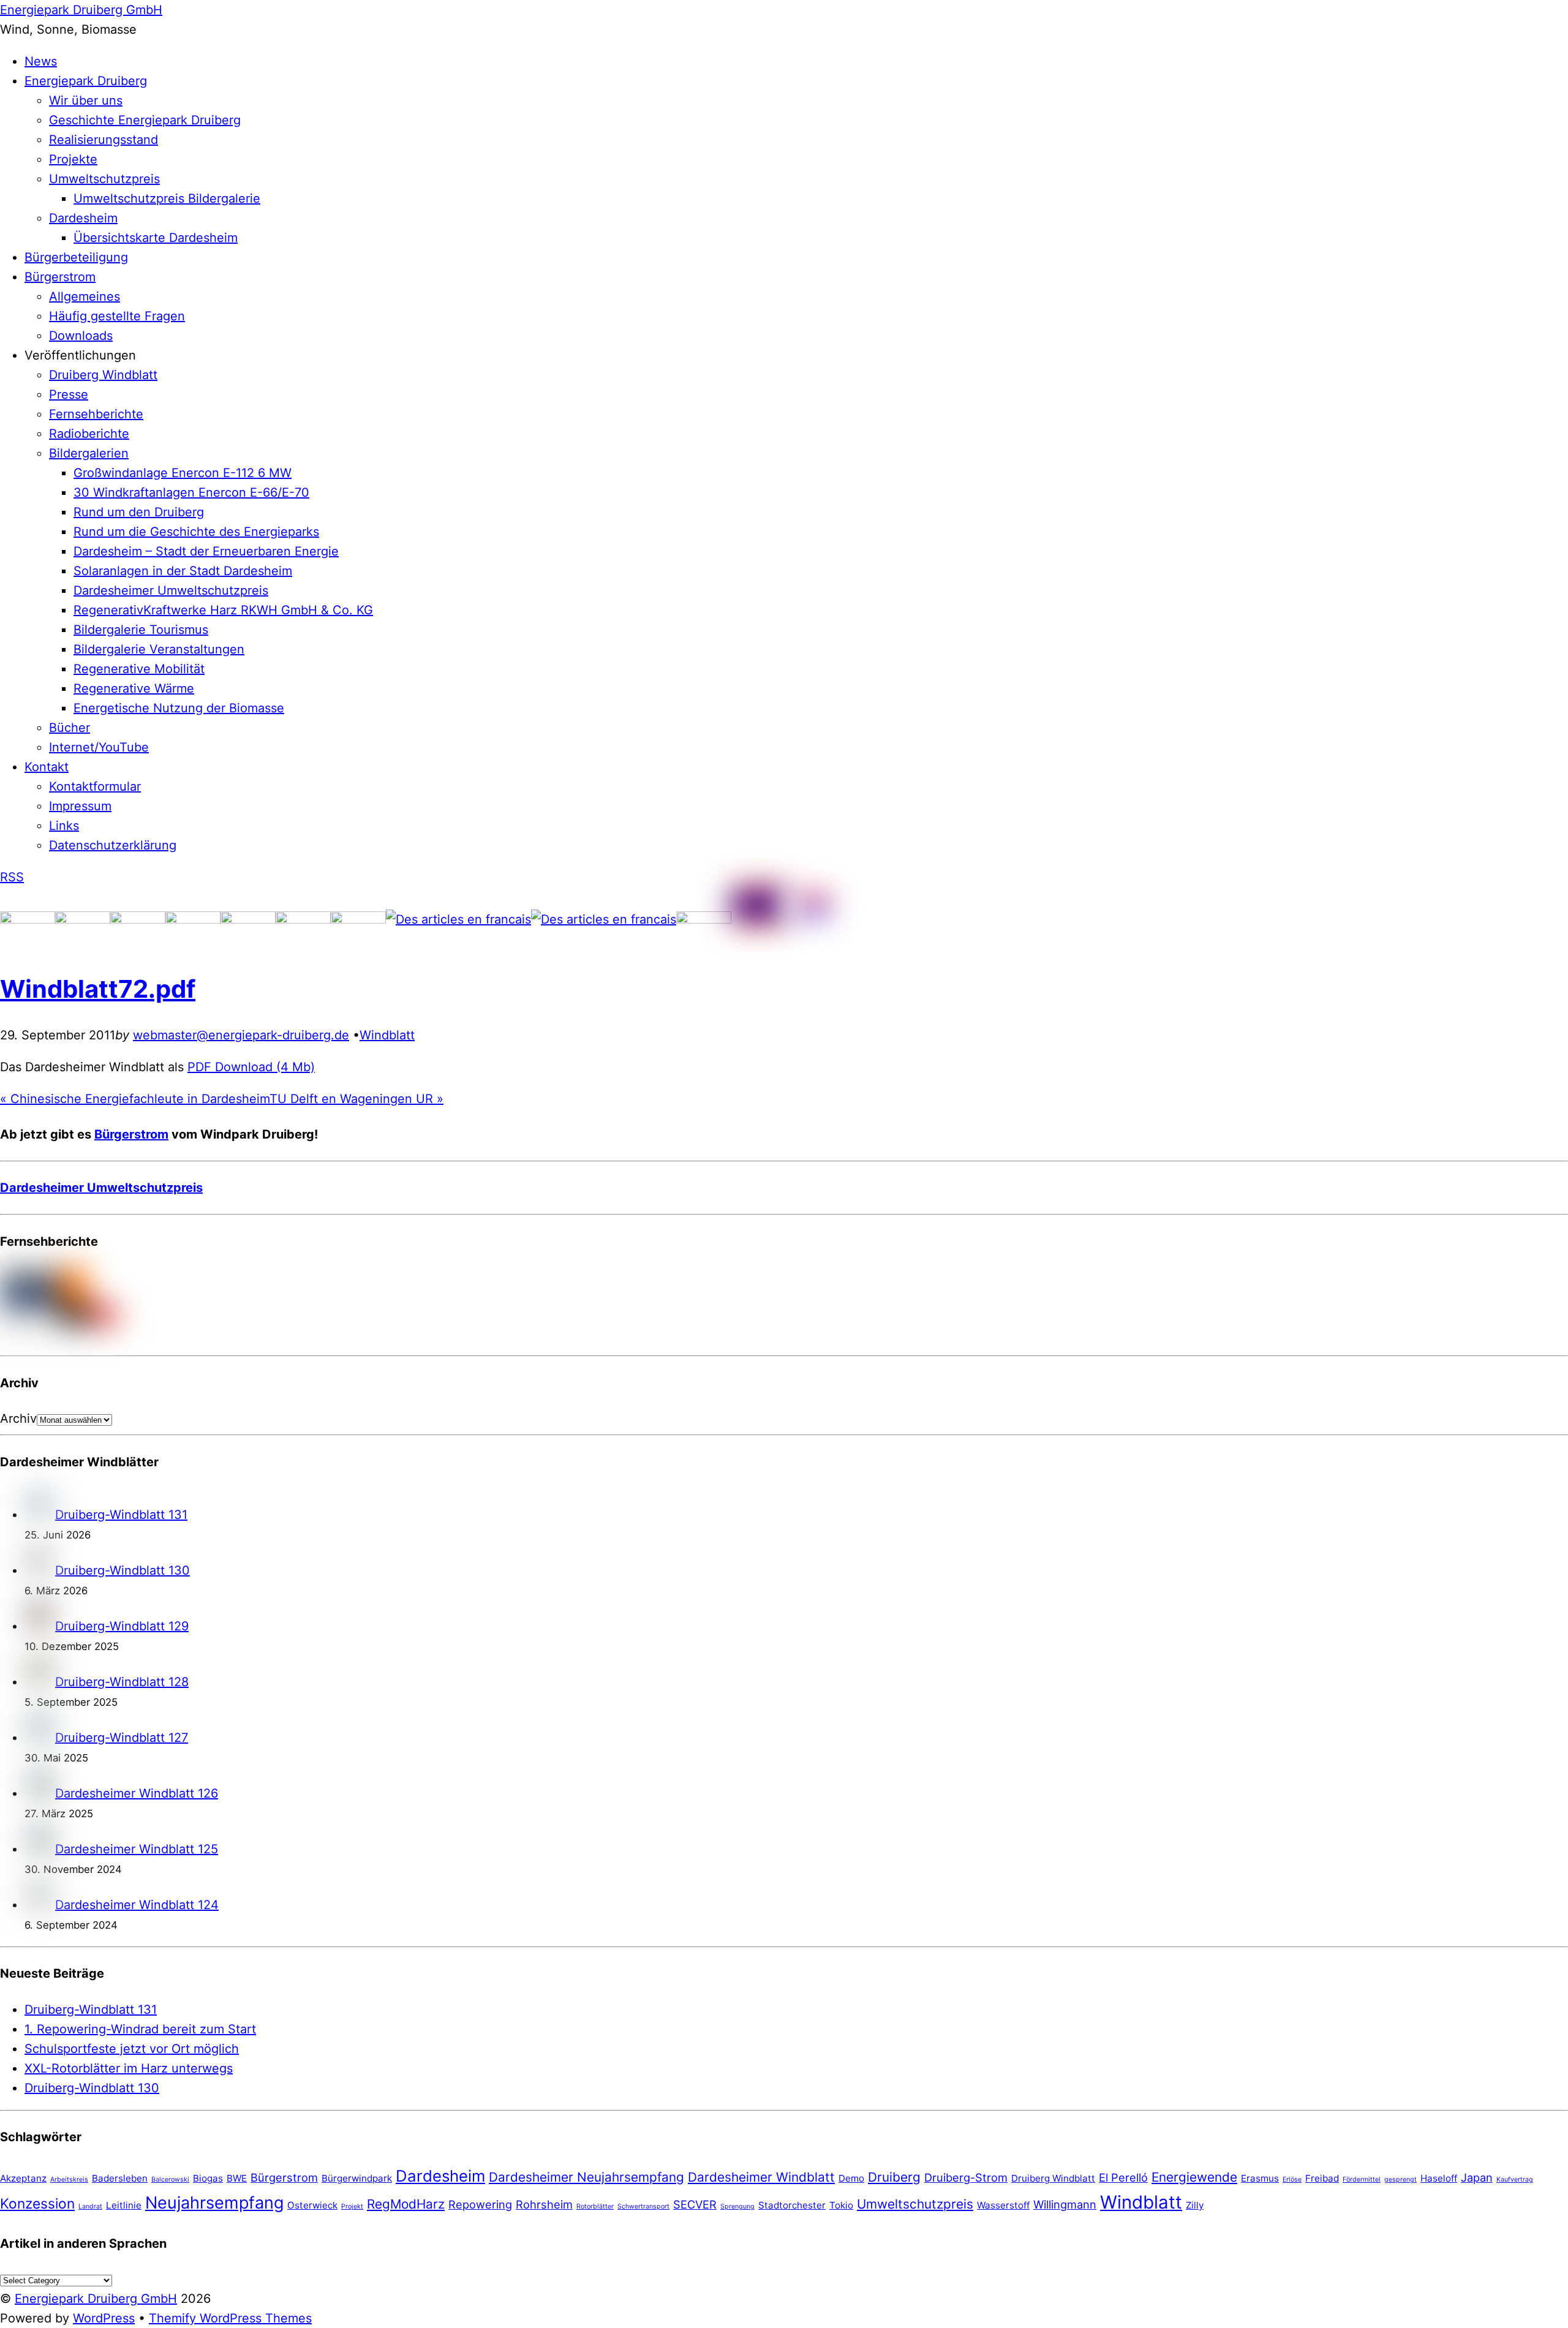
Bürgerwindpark (357, 2178)
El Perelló (1123, 2177)
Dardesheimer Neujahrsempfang (586, 2177)
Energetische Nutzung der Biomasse (179, 708)
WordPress (104, 2318)
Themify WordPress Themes (230, 2318)
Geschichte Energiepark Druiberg (145, 120)
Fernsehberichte (96, 414)
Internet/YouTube (99, 747)
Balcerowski (170, 2179)
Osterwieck (312, 2205)
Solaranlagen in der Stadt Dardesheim (183, 571)
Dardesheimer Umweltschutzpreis (171, 590)
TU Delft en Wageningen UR (356, 1099)
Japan (1477, 2177)
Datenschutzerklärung (113, 845)
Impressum (80, 806)
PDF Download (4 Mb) (251, 1067)
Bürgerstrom (60, 277)
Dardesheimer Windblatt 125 (137, 1849)
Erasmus (1260, 2178)
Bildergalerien (89, 453)
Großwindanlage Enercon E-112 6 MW (183, 473)
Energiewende (1194, 2177)
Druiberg (894, 2177)
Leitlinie (124, 2205)
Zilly (1195, 2205)
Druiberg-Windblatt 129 (122, 1626)
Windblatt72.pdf (98, 989)
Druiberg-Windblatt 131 (121, 1515)
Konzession (37, 2203)
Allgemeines (85, 296)
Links (64, 826)
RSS (12, 877)
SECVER (695, 2204)
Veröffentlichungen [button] (80, 355)
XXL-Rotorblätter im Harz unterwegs (129, 2068)
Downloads (81, 336)
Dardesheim (83, 218)
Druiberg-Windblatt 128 (122, 1682)
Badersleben (120, 2178)
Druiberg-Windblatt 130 (123, 1570)
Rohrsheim (544, 2204)
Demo (851, 2178)
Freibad (1322, 2178)
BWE (237, 2178)
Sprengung (737, 2206)
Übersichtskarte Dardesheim (156, 238)
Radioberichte (89, 434)
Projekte (73, 159)
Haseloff (1439, 2178)
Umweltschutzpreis (104, 179)
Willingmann (1065, 2204)
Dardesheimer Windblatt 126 (137, 1793)
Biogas (208, 2178)
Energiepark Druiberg (86, 81)
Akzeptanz (23, 2178)
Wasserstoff (1003, 2205)
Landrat (90, 2206)
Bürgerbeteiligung (76, 257)
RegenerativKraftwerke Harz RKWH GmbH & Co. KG (223, 610)
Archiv (18, 1418)
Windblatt (387, 1035)
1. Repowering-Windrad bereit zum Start (140, 2029)
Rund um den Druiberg (139, 512)
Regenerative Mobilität (139, 669)
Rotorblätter (595, 2206)
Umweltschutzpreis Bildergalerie (167, 198)
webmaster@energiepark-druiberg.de (241, 1035)
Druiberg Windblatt (103, 375)
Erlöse (1292, 2179)
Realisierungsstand (104, 140)
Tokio (841, 2205)
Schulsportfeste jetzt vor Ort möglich (132, 2049)
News (41, 61)
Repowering (480, 2204)
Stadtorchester (792, 2205)
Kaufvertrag (1515, 2179)
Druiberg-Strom (966, 2177)
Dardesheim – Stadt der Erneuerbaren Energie (206, 551)
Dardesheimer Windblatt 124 (137, 1905)
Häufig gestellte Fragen (117, 316)
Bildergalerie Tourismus (141, 630)
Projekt (352, 2206)
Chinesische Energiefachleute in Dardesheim (135, 1099)
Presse (69, 394)
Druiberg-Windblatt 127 (122, 1738)
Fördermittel (1362, 2179)
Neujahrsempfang (214, 2203)
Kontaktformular (95, 786)
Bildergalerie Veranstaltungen (159, 649)
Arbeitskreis (69, 2179)
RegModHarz (406, 2204)
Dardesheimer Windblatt (761, 2177)
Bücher (70, 728)
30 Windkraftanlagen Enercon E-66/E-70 (191, 492)
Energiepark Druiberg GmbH (96, 2299)
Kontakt (47, 767)
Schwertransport (643, 2206)
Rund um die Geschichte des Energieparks (196, 532)
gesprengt (1400, 2179)
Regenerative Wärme (134, 688)
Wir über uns (86, 100)
